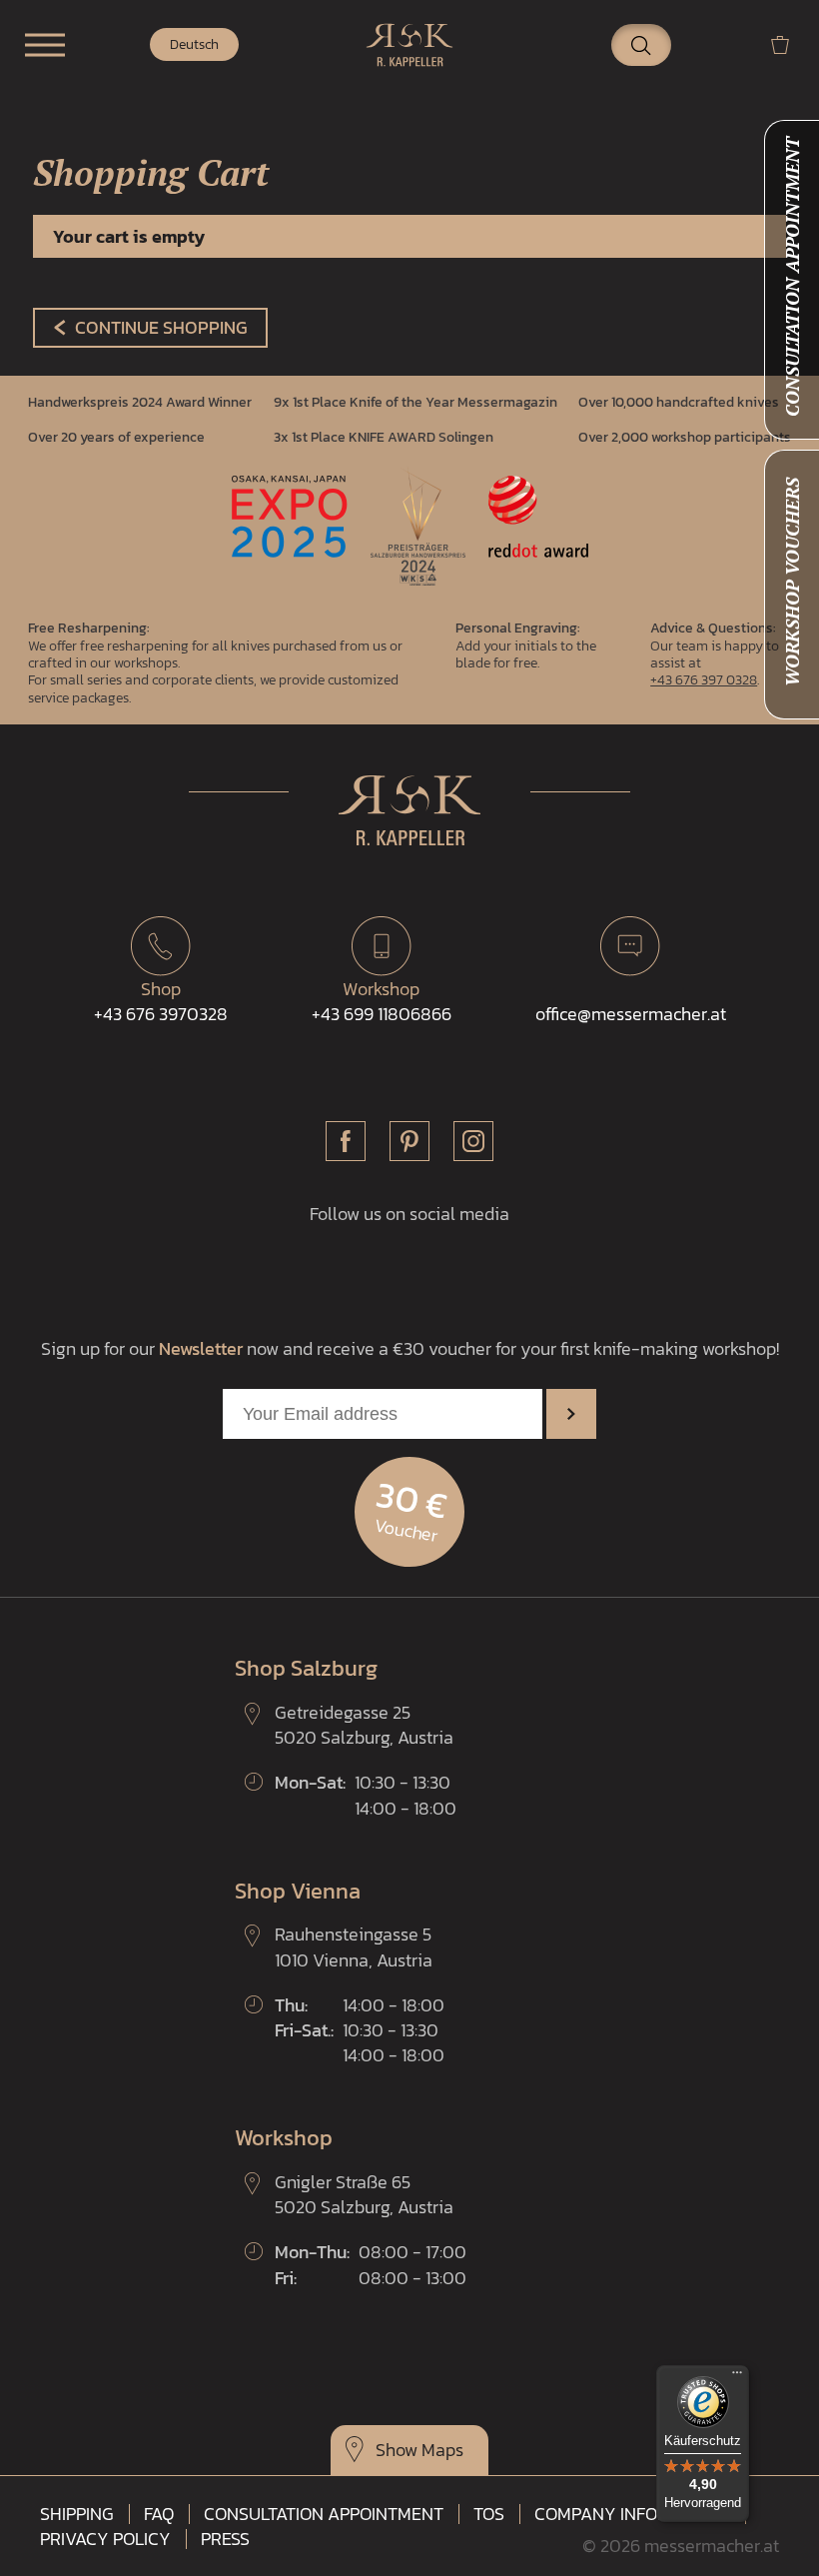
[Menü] (737, 2377)
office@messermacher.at (631, 1014)
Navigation (45, 45)
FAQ (159, 2514)
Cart (788, 44)
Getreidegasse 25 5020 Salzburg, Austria (364, 1725)
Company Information (632, 2514)
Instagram (473, 1141)
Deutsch (194, 44)
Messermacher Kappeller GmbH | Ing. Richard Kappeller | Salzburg (409, 45)
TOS (489, 2514)
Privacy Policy (105, 2539)
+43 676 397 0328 (704, 679)
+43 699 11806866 (382, 1001)
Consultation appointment (324, 2514)
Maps (442, 2450)
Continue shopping (161, 327)
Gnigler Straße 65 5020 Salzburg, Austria (364, 2194)
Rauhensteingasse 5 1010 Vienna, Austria (354, 1946)
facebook (346, 1141)
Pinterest (409, 1141)
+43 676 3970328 (161, 1001)
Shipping (77, 2514)
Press (225, 2539)
